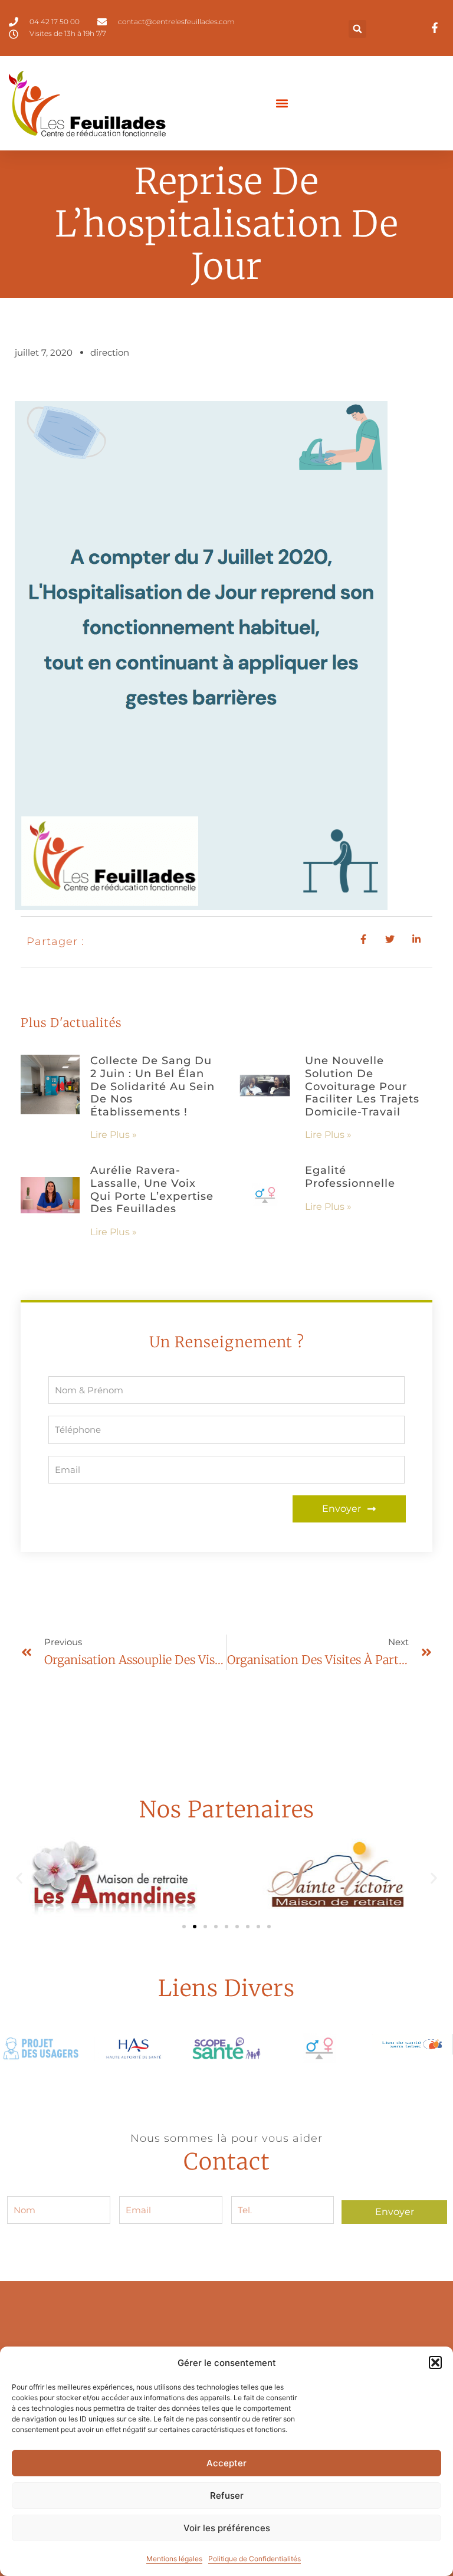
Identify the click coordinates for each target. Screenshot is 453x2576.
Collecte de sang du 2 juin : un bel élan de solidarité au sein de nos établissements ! (152, 1086)
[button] (435, 2362)
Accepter (226, 2463)
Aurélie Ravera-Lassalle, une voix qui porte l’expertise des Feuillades (152, 1189)
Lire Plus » (114, 1135)
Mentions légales (174, 2559)
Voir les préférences (227, 2528)
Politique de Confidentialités (255, 2559)
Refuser (227, 2495)
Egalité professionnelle (350, 1177)
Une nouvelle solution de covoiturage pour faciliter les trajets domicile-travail (362, 1086)
